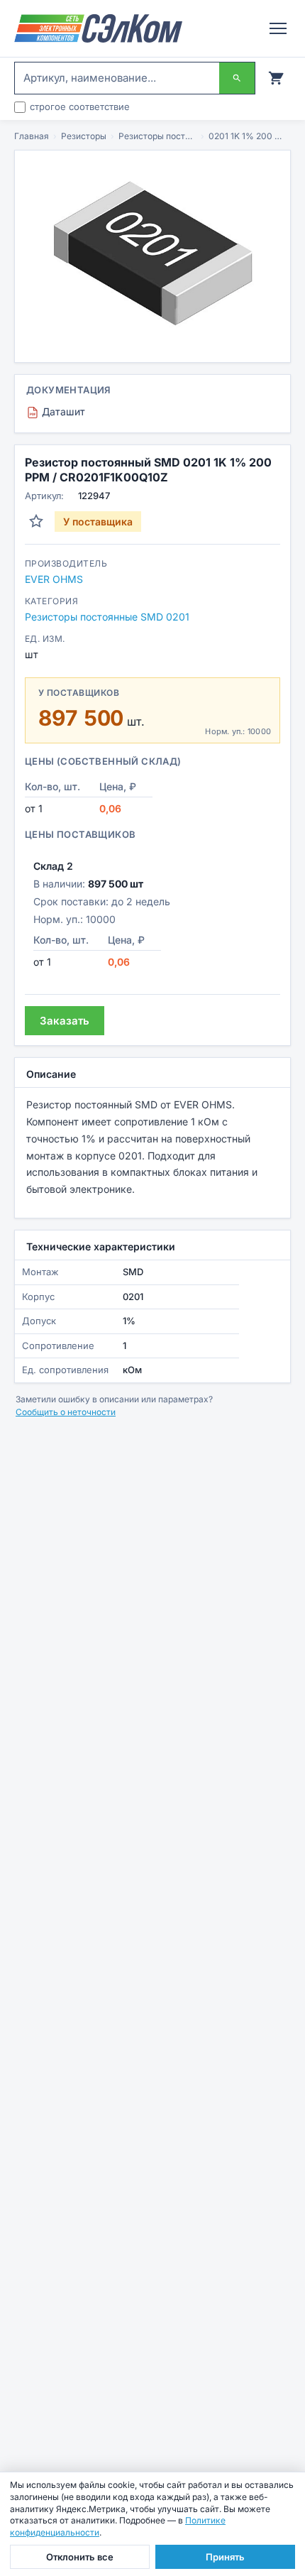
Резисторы (84, 136)
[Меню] (278, 28)
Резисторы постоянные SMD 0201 (157, 136)
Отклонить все (80, 2557)
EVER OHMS (54, 579)
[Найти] (237, 78)
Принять (225, 2557)
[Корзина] (276, 78)
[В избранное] (36, 521)
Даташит (57, 411)
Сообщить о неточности (66, 1412)
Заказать (65, 1021)
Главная (32, 136)
